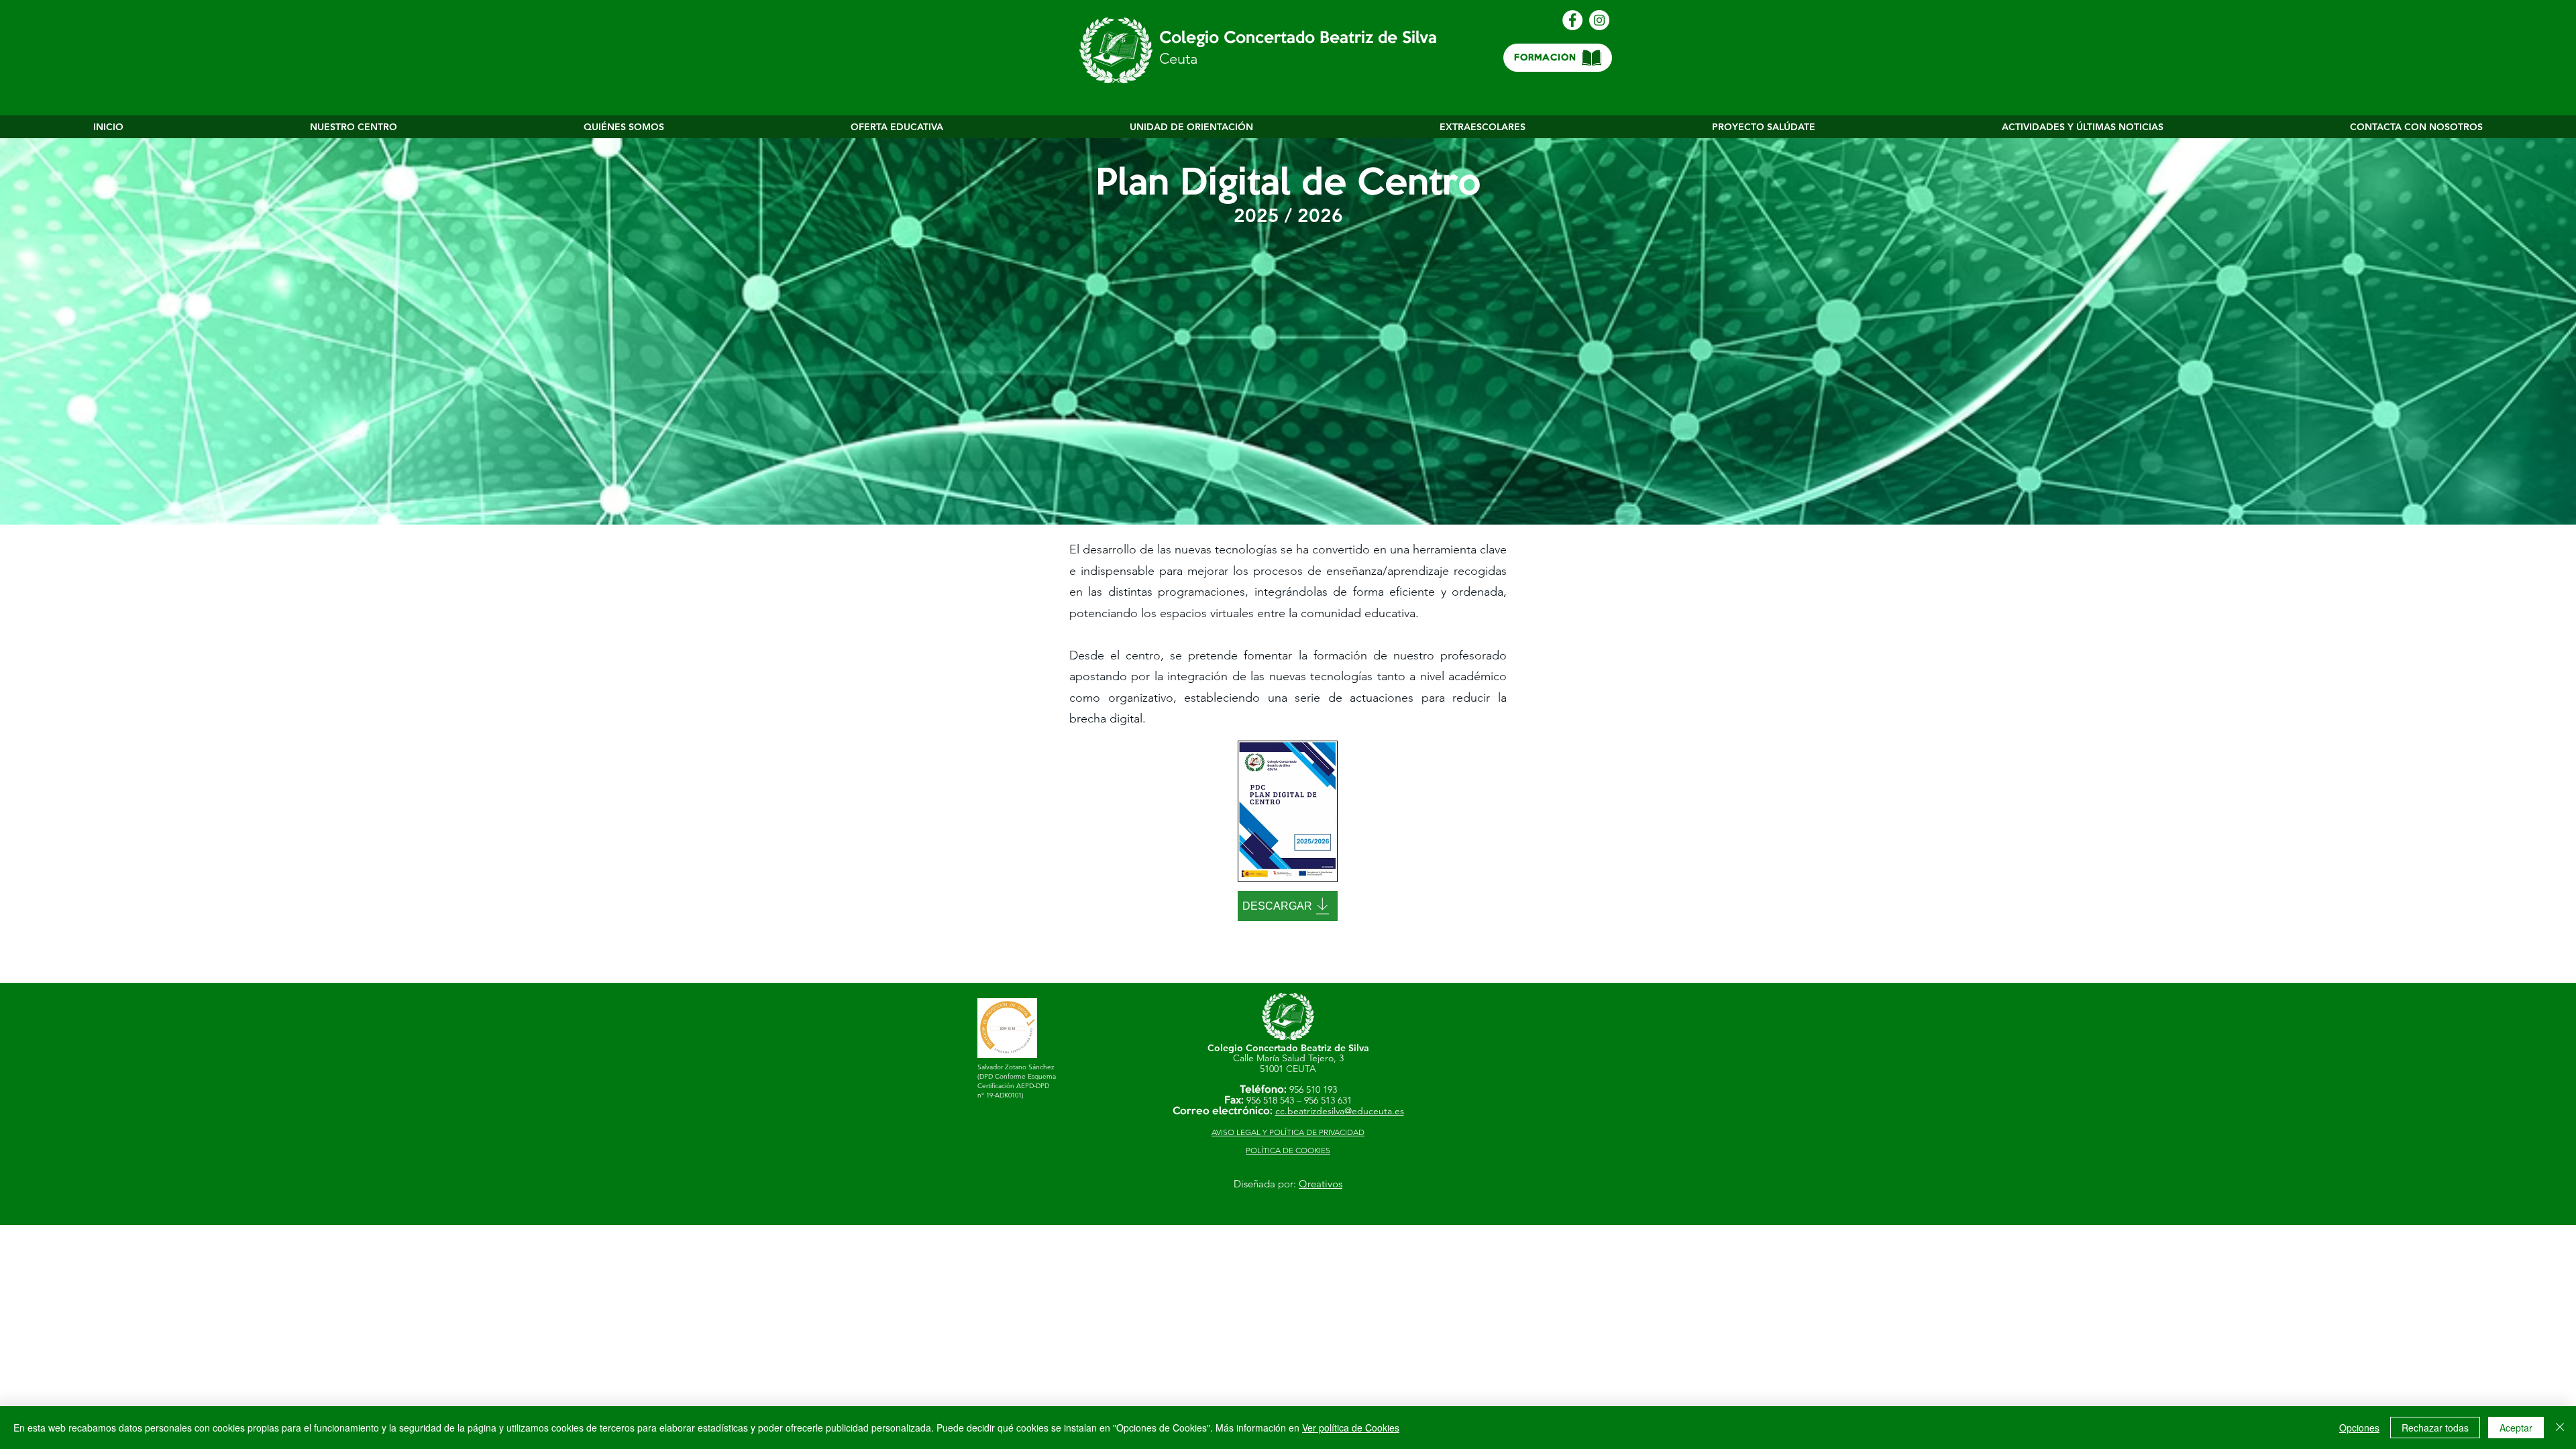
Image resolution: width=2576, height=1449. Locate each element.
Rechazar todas (2435, 1428)
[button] (354, 127)
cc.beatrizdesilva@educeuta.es (1340, 1111)
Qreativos (1321, 1184)
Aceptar (2516, 1428)
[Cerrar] (2560, 1428)
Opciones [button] (2359, 1428)
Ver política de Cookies (1351, 1428)
